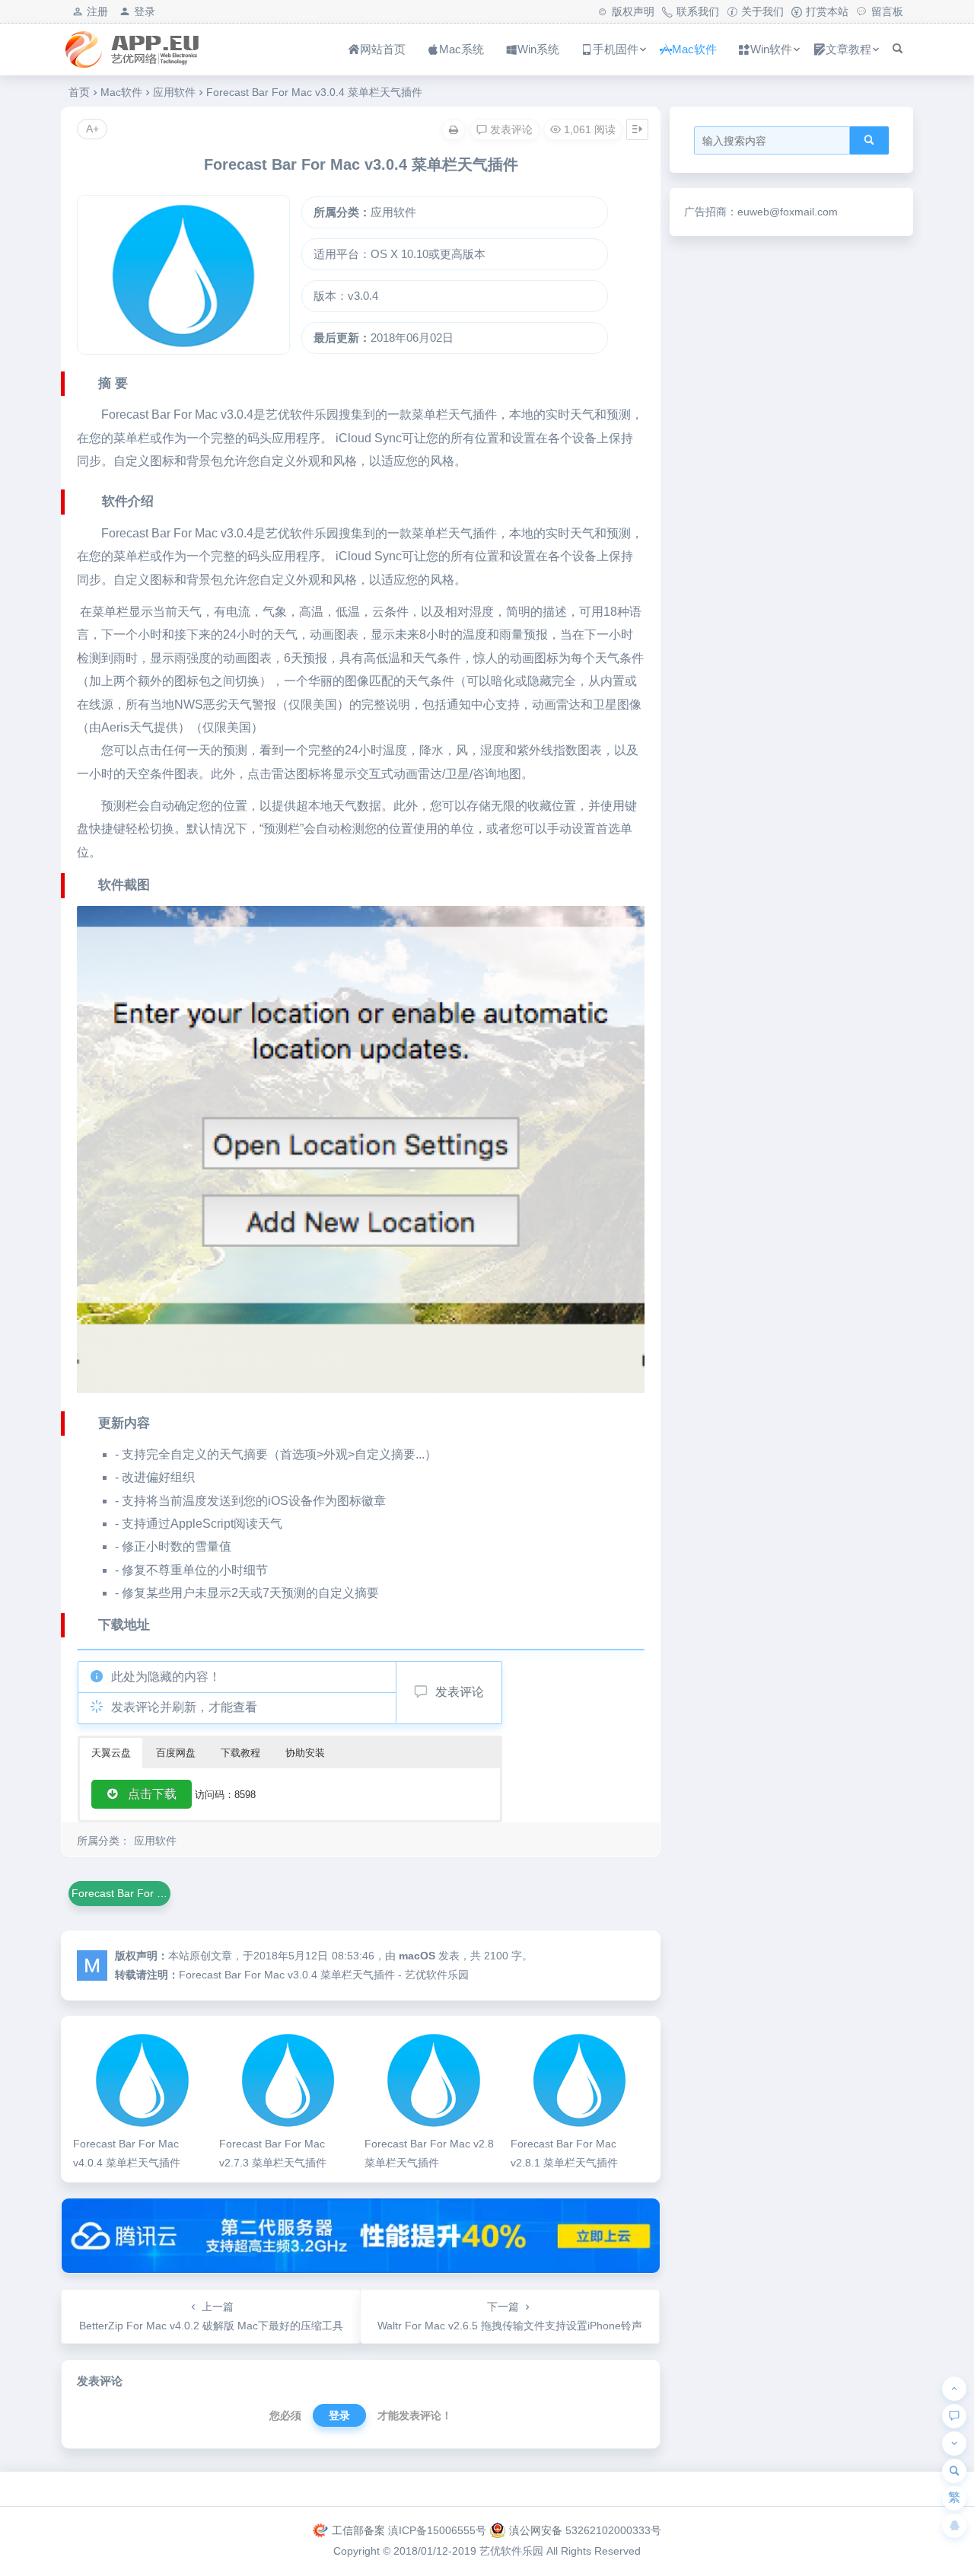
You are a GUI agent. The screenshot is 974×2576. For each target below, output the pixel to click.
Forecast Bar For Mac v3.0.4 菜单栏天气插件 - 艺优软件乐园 (324, 1975)
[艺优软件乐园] (148, 62)
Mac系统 (462, 49)
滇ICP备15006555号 (437, 2530)
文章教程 (848, 49)
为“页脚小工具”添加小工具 (487, 2488)
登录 (145, 11)
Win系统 (538, 49)
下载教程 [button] (240, 1753)
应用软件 (174, 92)
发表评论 (460, 1692)
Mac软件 (694, 49)
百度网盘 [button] (176, 1753)
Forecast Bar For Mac (159, 414)
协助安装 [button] (305, 1753)
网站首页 (383, 49)
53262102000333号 (613, 2530)
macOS (417, 1956)
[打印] (454, 129)
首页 (79, 92)
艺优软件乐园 (511, 2551)
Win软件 (771, 49)
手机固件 (616, 49)
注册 (97, 11)
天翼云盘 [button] (111, 1753)
